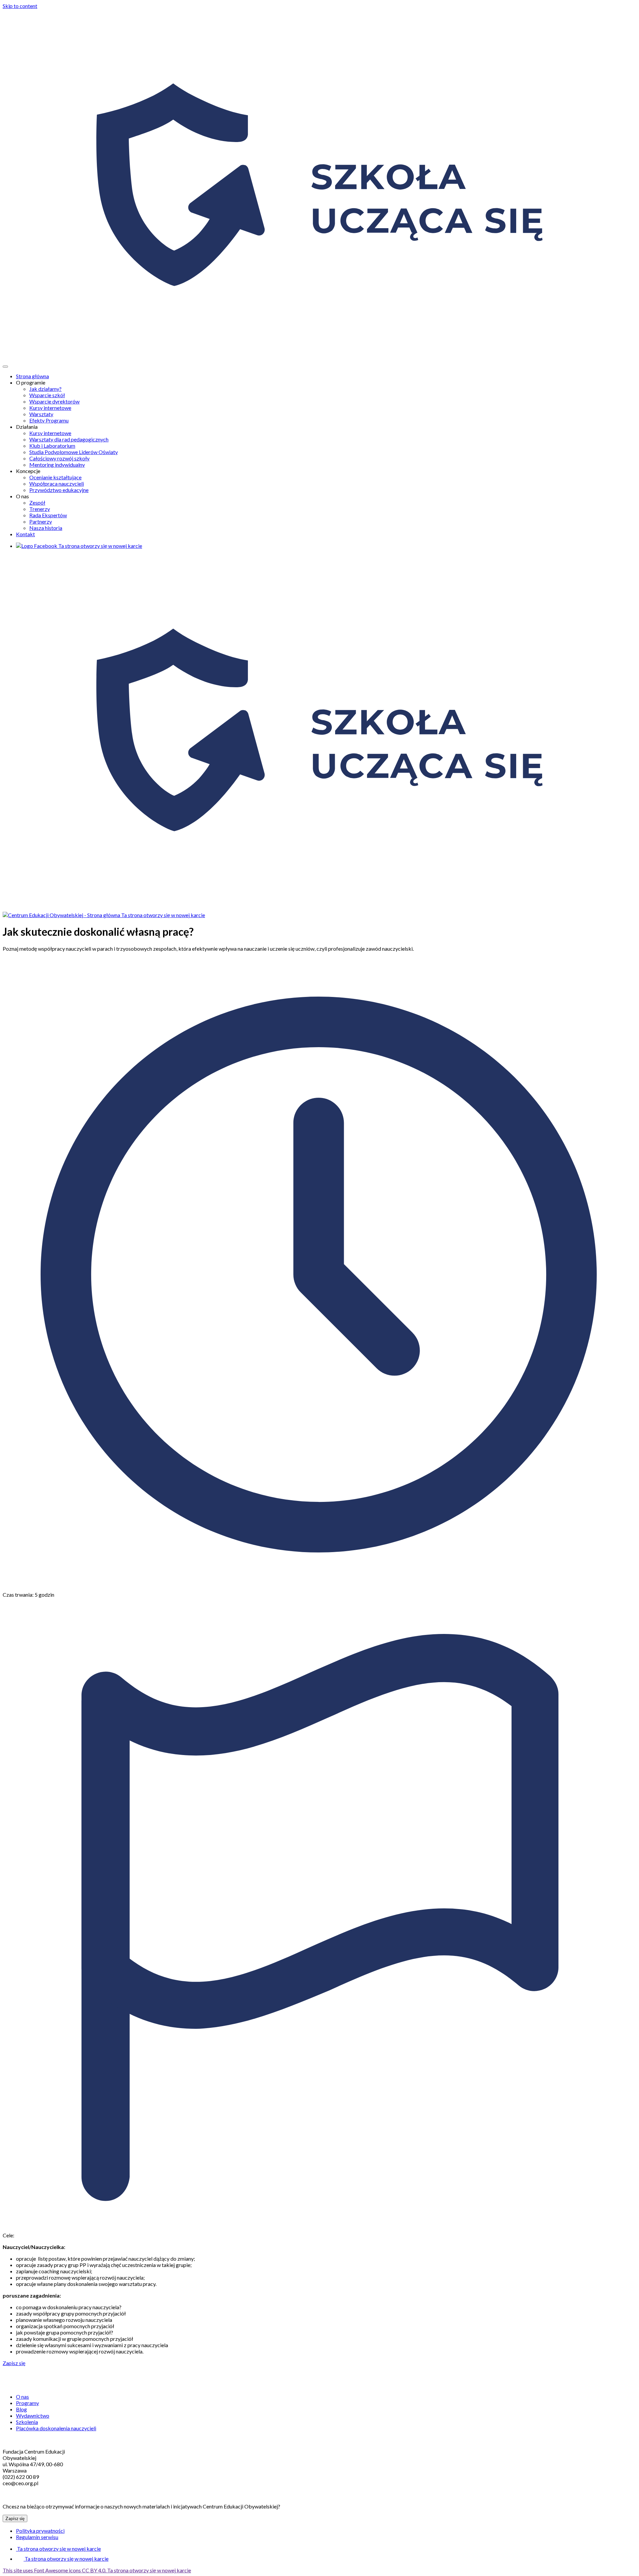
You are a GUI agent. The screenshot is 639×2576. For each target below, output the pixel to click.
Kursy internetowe (50, 408)
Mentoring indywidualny (57, 465)
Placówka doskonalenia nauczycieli (56, 2428)
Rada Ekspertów (48, 515)
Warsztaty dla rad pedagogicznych (69, 439)
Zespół (37, 502)
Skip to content (20, 6)
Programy (27, 2403)
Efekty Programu (49, 420)
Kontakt (25, 534)
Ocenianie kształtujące (55, 477)
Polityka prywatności (40, 2531)
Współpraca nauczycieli (57, 483)
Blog (21, 2409)
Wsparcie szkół (47, 395)
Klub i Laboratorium (52, 446)
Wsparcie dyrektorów (54, 401)
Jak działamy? (45, 389)
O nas (22, 2397)
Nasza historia (46, 528)
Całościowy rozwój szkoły (59, 458)
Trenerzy (40, 509)
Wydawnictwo (33, 2415)
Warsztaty (41, 414)
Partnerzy (41, 521)
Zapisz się (14, 2363)
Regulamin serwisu (37, 2537)
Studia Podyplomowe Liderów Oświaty (74, 452)
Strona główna (32, 376)
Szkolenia (27, 2422)
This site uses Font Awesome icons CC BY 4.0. (97, 2570)
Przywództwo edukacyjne (59, 490)
